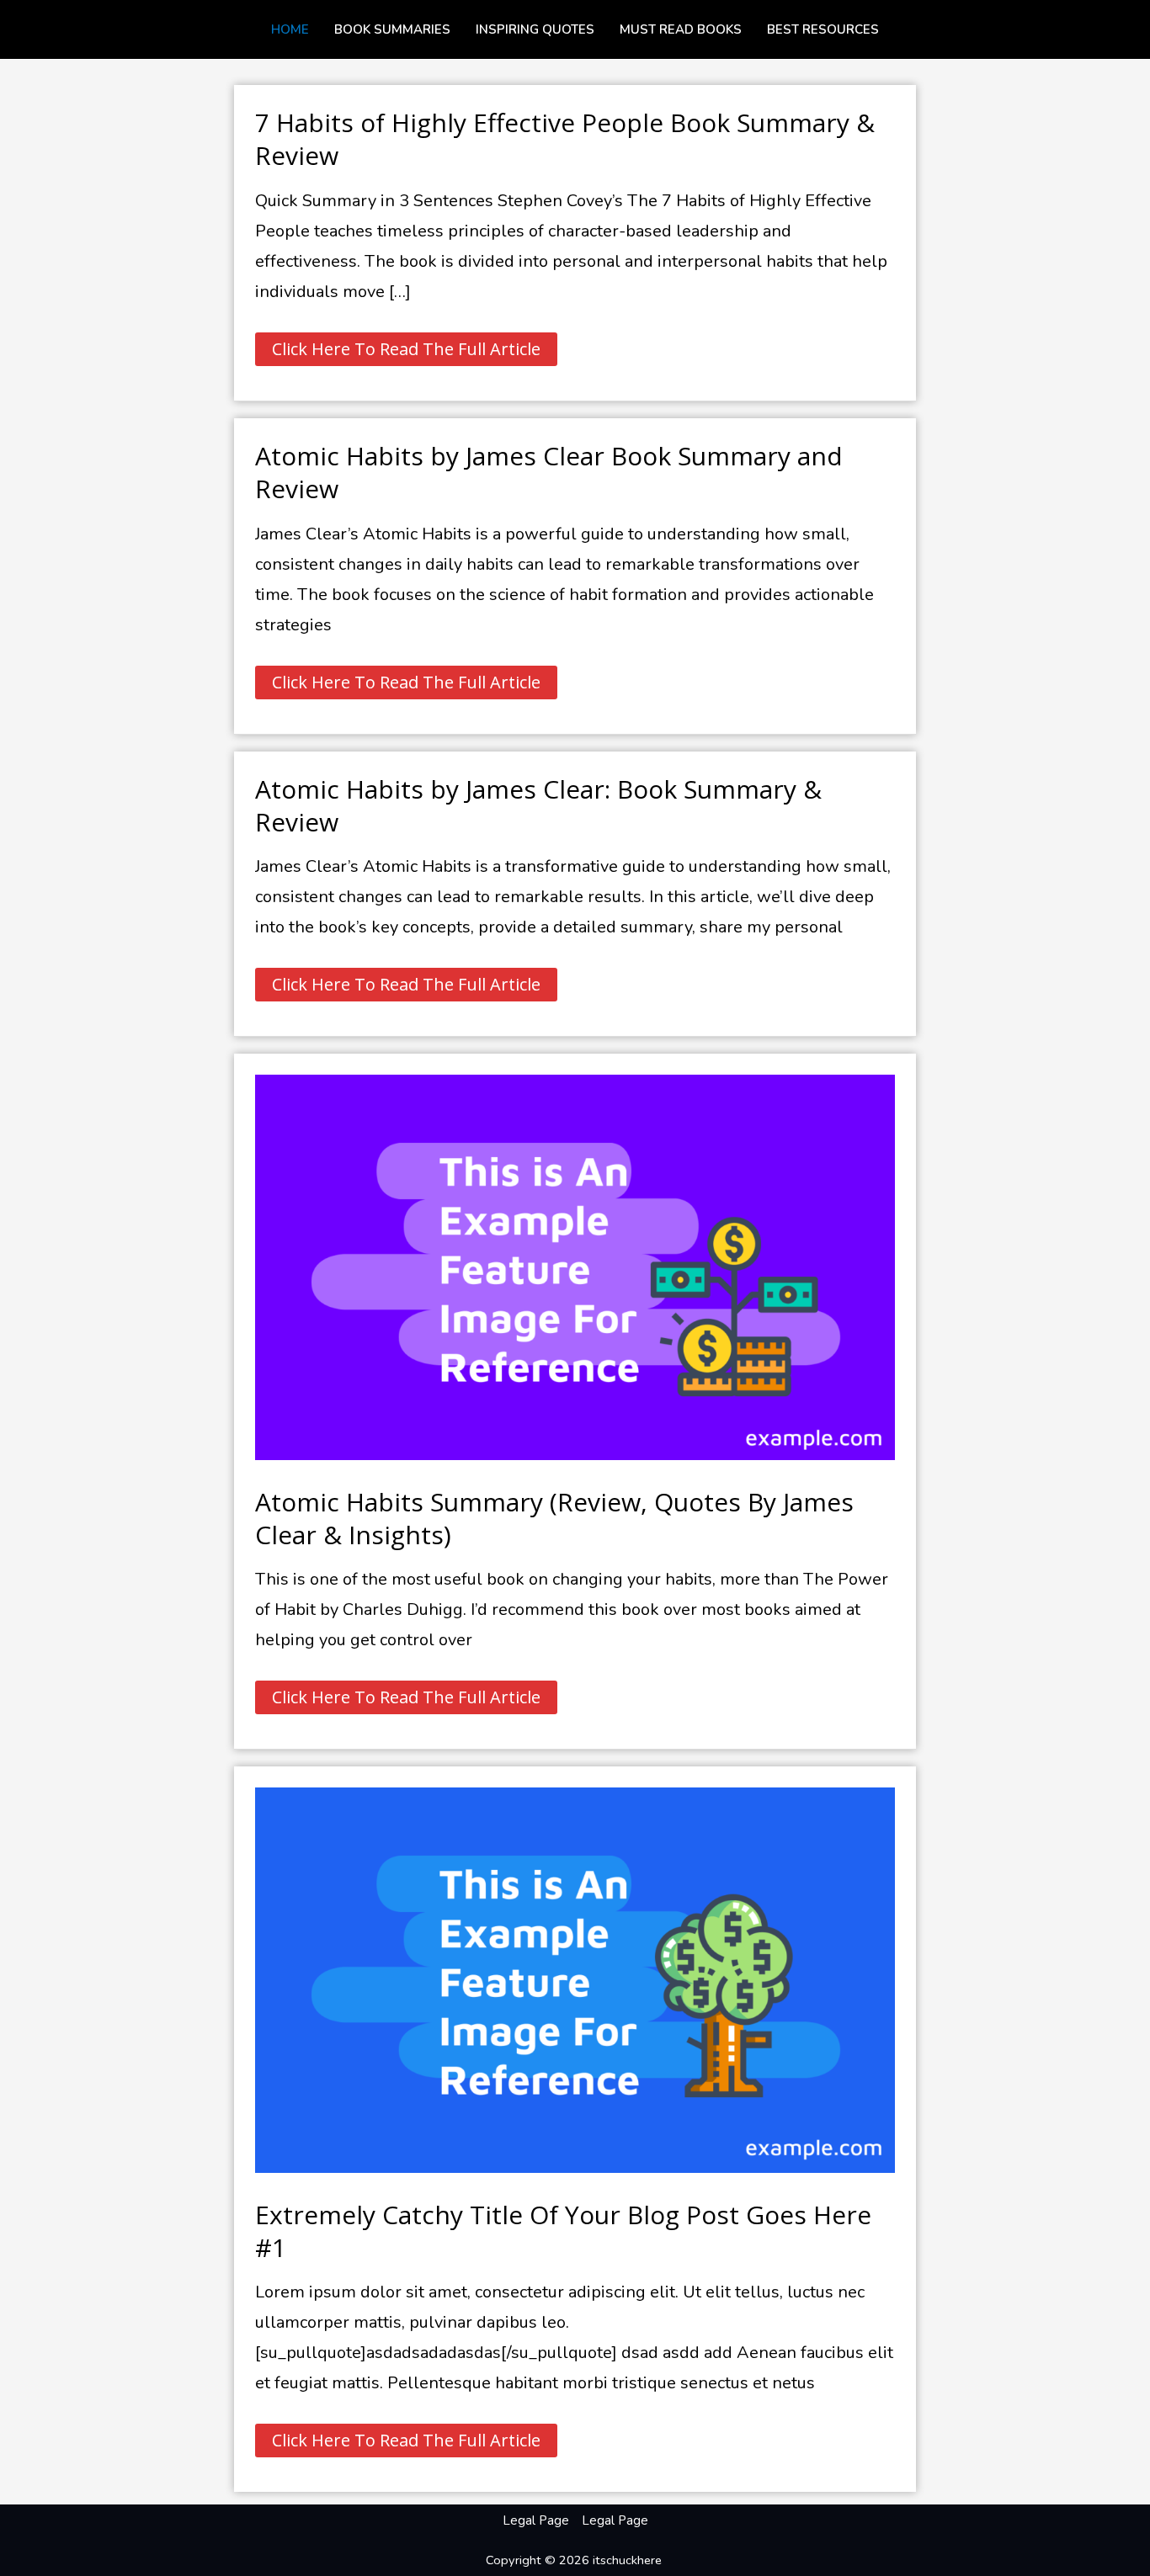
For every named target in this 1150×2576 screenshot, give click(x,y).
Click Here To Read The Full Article (406, 346)
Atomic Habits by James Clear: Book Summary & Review (538, 805)
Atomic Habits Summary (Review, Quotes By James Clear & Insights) (554, 1518)
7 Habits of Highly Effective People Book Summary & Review (565, 139)
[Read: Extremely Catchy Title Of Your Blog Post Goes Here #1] (575, 1979)
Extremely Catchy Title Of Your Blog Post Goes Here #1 (563, 2231)
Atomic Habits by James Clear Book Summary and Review (549, 472)
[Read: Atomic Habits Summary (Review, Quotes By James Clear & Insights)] (575, 1266)
